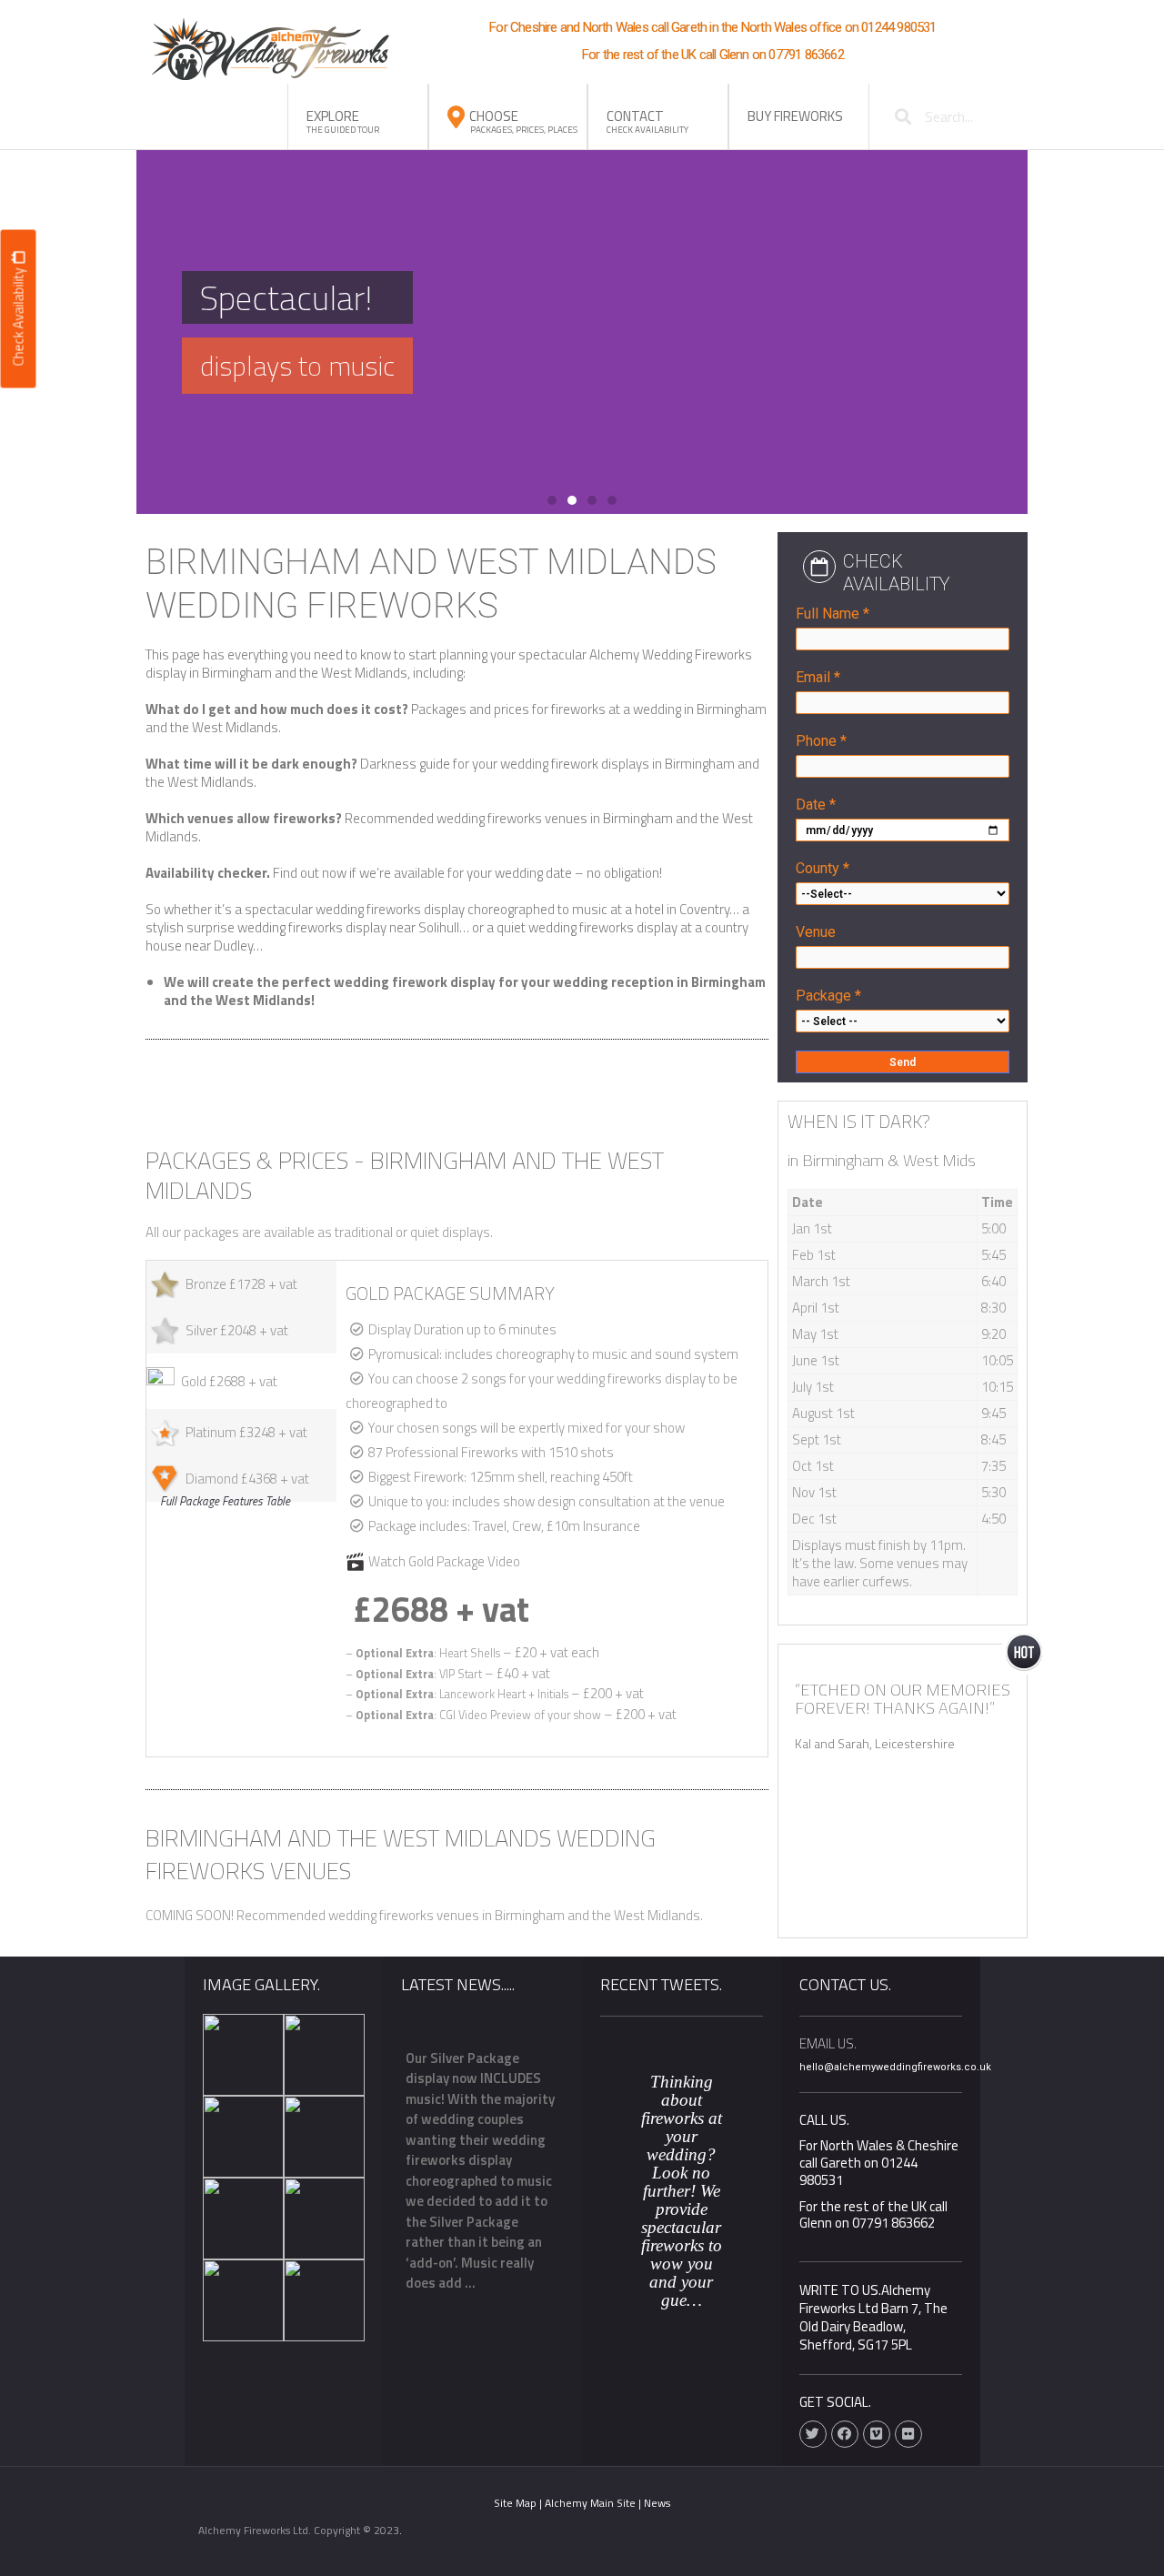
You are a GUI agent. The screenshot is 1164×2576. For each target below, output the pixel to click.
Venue (816, 932)
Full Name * (833, 614)
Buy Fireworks (795, 116)
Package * (828, 996)
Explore (343, 121)
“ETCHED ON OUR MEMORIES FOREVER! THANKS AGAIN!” (903, 1699)
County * (823, 868)
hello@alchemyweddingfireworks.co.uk (895, 2067)
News (657, 2503)
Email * (818, 677)
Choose (523, 121)
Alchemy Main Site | (594, 2503)
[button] (552, 500)
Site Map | (519, 2503)
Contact (647, 121)
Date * (816, 805)
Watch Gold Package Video (444, 1561)
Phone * (821, 741)
